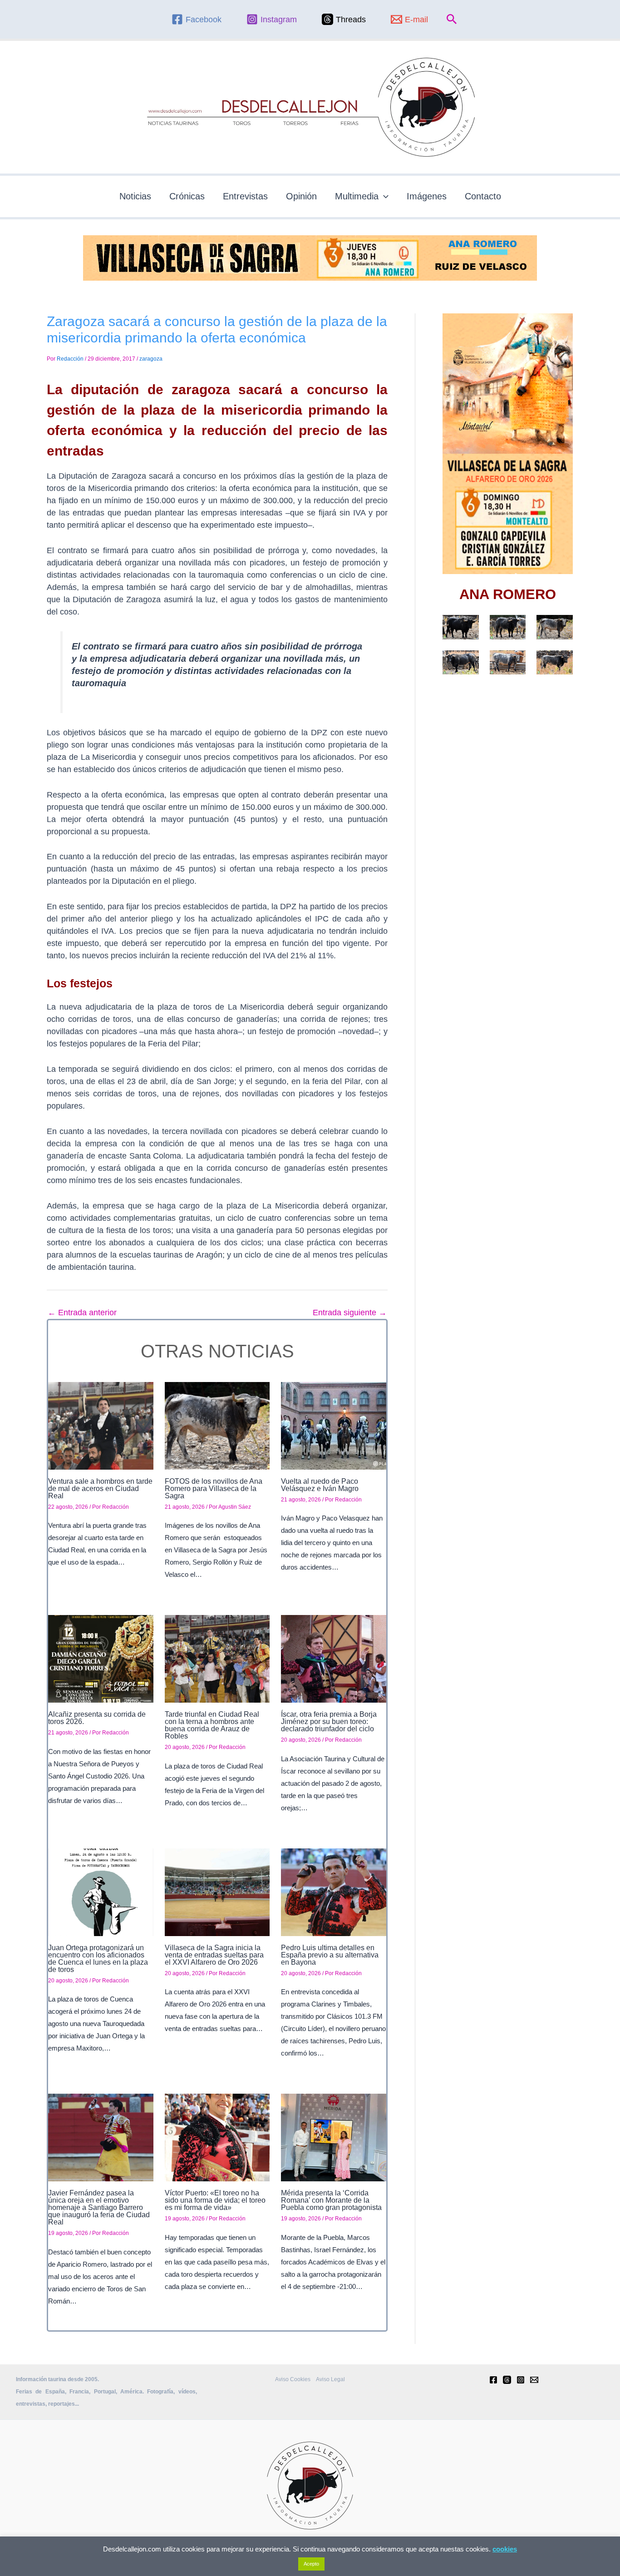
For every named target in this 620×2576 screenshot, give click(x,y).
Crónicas (187, 196)
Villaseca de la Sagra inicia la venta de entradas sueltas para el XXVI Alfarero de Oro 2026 (214, 1955)
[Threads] (507, 2380)
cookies (505, 2549)
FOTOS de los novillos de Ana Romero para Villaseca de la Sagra (214, 1489)
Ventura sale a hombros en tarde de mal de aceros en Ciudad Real (100, 1489)
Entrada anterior (82, 1313)
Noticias (135, 196)
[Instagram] (521, 2380)
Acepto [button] (311, 2564)
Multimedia (357, 196)
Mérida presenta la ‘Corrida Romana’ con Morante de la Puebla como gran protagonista (331, 2200)
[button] (452, 20)
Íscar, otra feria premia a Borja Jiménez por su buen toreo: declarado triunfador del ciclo (329, 1721)
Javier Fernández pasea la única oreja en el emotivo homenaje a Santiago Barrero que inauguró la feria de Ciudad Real (99, 2207)
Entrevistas (245, 196)
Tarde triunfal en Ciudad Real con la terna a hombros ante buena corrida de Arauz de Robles (212, 1725)
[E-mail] (534, 2380)
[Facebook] (493, 2380)
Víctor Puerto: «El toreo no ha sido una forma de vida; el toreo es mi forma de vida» (215, 2200)
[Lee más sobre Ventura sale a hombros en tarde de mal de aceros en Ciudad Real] (101, 1425)
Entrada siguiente (350, 1313)
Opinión (301, 196)
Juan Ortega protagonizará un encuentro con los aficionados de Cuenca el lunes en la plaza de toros (98, 1959)
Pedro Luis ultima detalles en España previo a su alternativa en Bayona (330, 1955)
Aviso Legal (330, 2379)
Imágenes (427, 196)
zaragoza (151, 359)
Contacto (483, 196)
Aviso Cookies (293, 2379)
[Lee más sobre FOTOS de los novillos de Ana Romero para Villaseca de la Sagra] (217, 1425)
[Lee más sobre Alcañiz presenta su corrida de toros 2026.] (101, 1659)
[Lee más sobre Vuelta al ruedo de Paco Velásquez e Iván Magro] (334, 1425)
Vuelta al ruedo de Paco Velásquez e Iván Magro (320, 1485)
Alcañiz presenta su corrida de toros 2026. (97, 1718)
